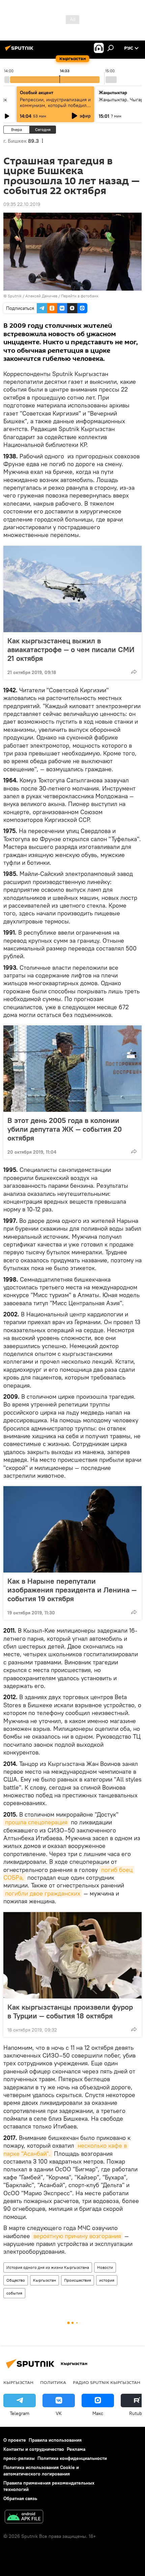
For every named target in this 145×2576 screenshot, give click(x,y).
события (14, 2293)
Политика (53, 2382)
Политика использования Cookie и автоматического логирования (41, 2471)
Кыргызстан (45, 2280)
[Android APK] (24, 2517)
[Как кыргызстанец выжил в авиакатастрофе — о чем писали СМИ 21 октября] (72, 589)
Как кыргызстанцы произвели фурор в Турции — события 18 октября (70, 2011)
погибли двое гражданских (43, 1893)
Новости (105, 2267)
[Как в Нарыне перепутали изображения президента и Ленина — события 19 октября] (72, 1529)
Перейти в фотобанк (80, 296)
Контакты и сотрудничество (34, 2449)
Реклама (76, 2449)
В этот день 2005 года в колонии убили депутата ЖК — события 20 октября (65, 1129)
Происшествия (78, 2280)
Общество (16, 2280)
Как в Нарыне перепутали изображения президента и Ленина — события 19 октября (72, 1590)
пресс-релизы (19, 2458)
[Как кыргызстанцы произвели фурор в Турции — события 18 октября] (72, 1955)
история (107, 2280)
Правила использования (55, 2440)
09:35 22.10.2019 (22, 204)
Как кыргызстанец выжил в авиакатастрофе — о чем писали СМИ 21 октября (71, 649)
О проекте (15, 2440)
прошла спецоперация (36, 1822)
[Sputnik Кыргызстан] (20, 51)
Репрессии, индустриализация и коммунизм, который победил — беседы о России (55, 105)
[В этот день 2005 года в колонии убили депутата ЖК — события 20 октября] (72, 1069)
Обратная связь (20, 2498)
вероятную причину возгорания (77, 2236)
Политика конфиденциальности (72, 2458)
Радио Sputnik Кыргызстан (107, 2382)
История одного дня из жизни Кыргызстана (48, 2267)
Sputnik (15, 296)
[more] (134, 672)
